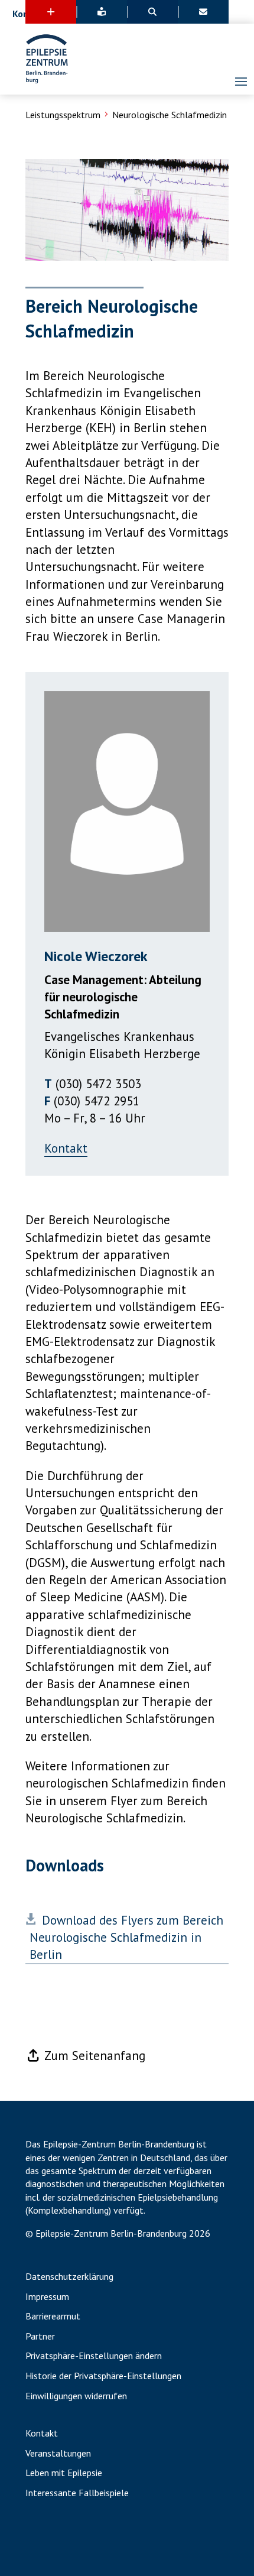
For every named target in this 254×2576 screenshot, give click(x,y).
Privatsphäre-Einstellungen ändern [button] (94, 2356)
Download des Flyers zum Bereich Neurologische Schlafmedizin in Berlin (126, 1938)
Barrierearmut (53, 2317)
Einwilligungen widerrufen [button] (76, 2396)
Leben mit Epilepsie (64, 2473)
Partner (40, 2337)
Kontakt (66, 1148)
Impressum (47, 2297)
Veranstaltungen (58, 2454)
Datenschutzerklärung (69, 2277)
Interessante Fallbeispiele (77, 2493)
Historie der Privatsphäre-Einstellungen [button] (103, 2376)
